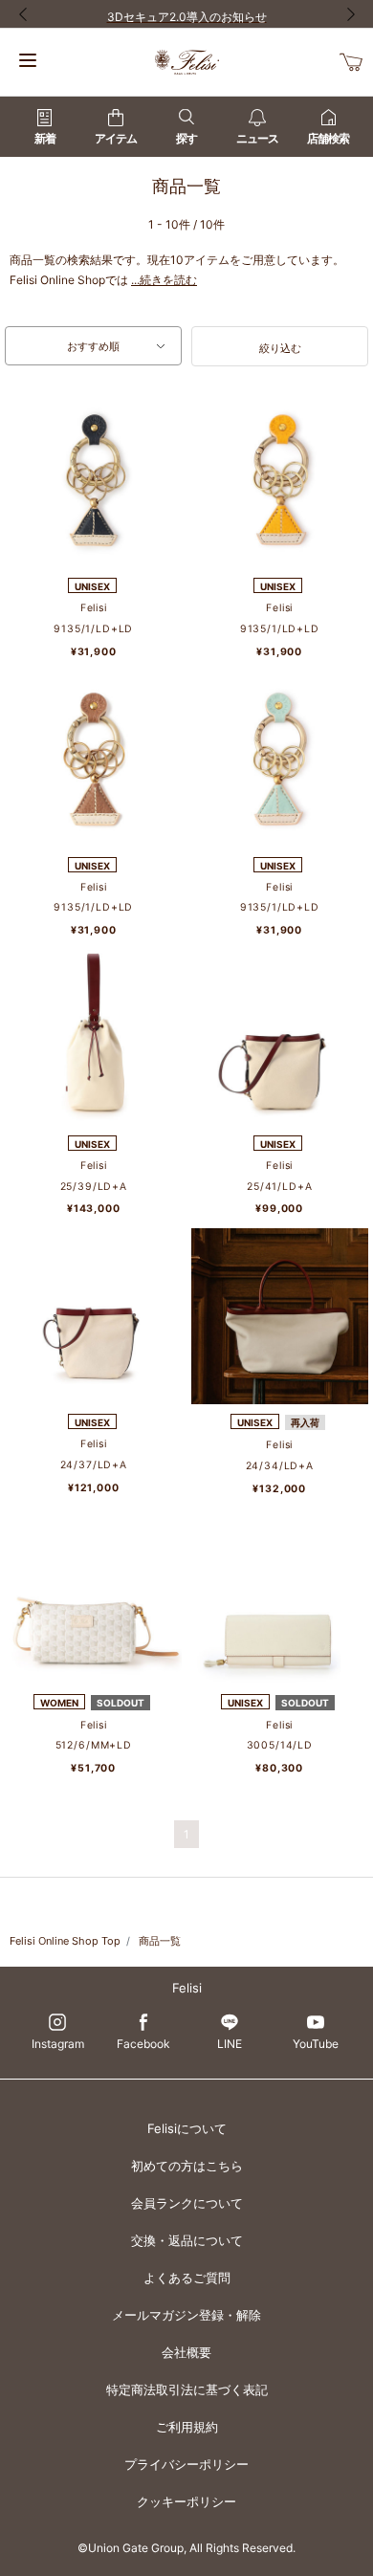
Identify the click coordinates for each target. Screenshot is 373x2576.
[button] (280, 346)
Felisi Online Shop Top (65, 1941)
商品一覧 (160, 1941)
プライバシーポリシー (186, 2464)
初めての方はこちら (187, 2166)
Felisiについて (187, 2128)
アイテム (116, 138)
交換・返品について (187, 2240)
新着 (45, 138)
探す (186, 138)
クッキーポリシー (186, 2501)
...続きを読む (164, 280)
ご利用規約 (187, 2427)
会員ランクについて (187, 2203)
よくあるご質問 (187, 2278)
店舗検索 (328, 138)
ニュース (257, 138)
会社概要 (186, 2352)
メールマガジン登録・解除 (186, 2315)
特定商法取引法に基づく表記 (187, 2389)
